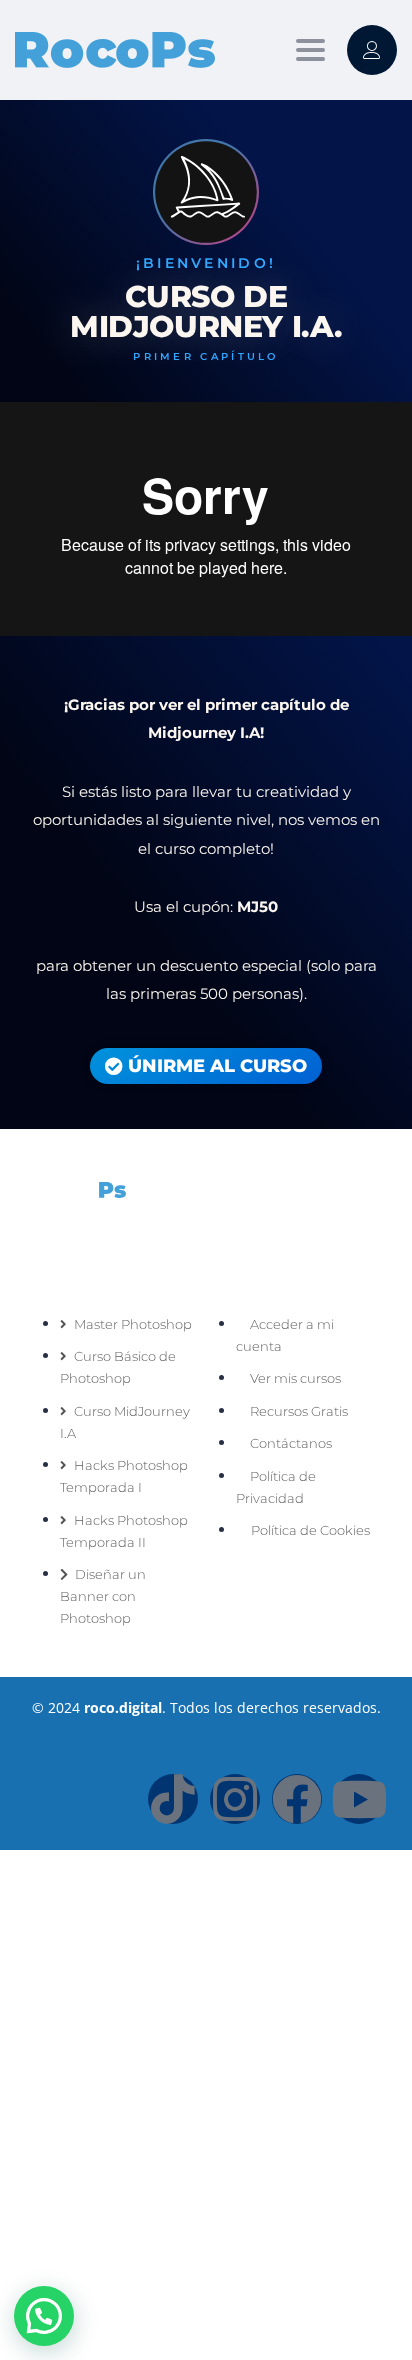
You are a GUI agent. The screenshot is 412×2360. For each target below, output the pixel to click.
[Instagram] (235, 1799)
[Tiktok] (173, 1799)
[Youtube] (359, 1799)
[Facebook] (297, 1799)
